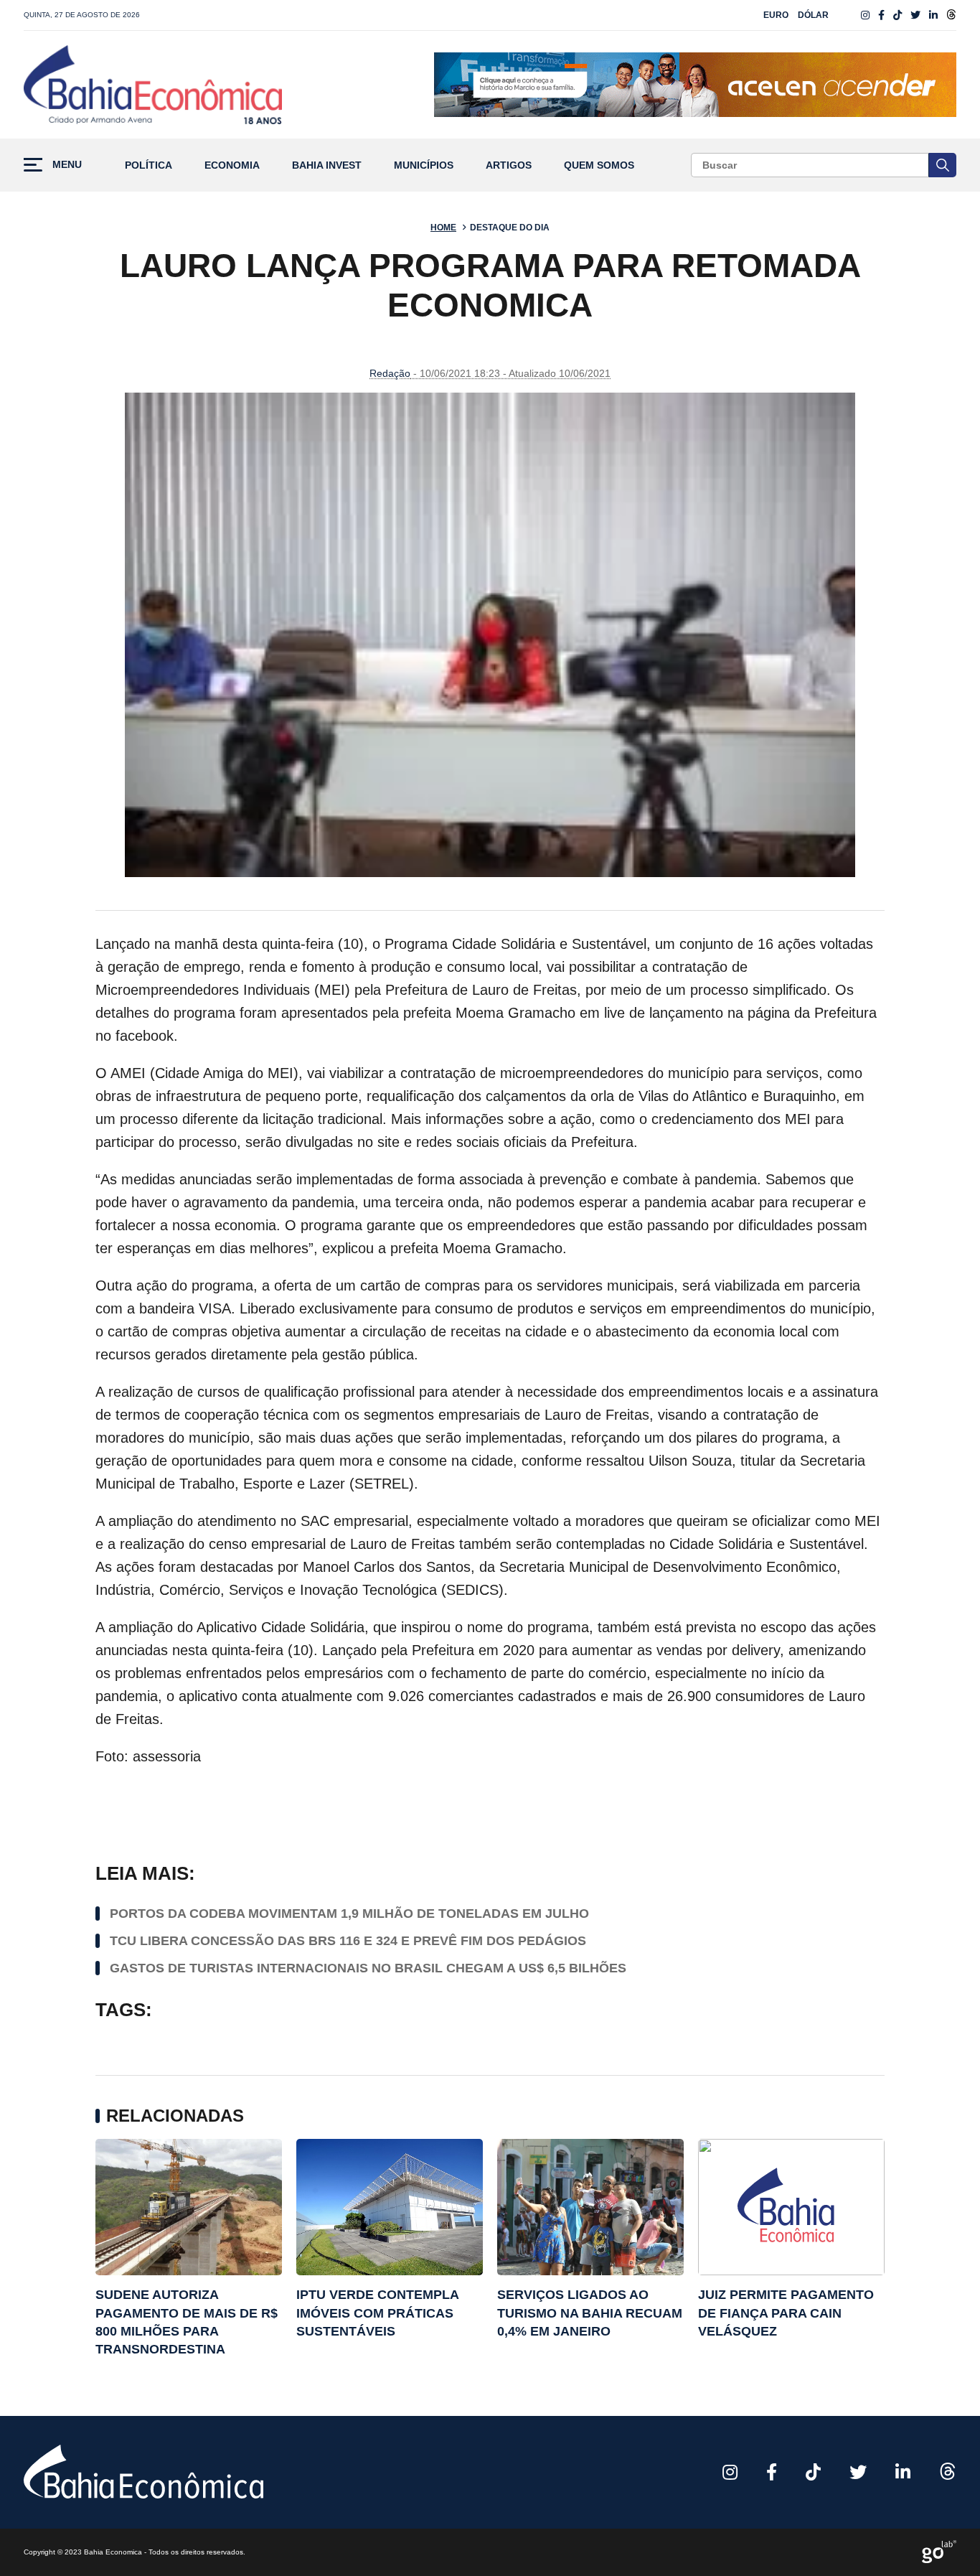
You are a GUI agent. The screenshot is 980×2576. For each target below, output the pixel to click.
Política (149, 165)
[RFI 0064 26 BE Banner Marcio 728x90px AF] (695, 85)
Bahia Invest (327, 165)
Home (443, 228)
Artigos (509, 165)
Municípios (424, 165)
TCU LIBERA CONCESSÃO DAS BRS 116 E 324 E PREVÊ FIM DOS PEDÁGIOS (348, 1941)
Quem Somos (599, 165)
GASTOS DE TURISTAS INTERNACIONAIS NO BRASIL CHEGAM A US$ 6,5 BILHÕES (368, 1968)
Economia (232, 165)
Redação (390, 373)
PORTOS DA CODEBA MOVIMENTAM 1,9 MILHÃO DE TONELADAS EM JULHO (349, 1914)
